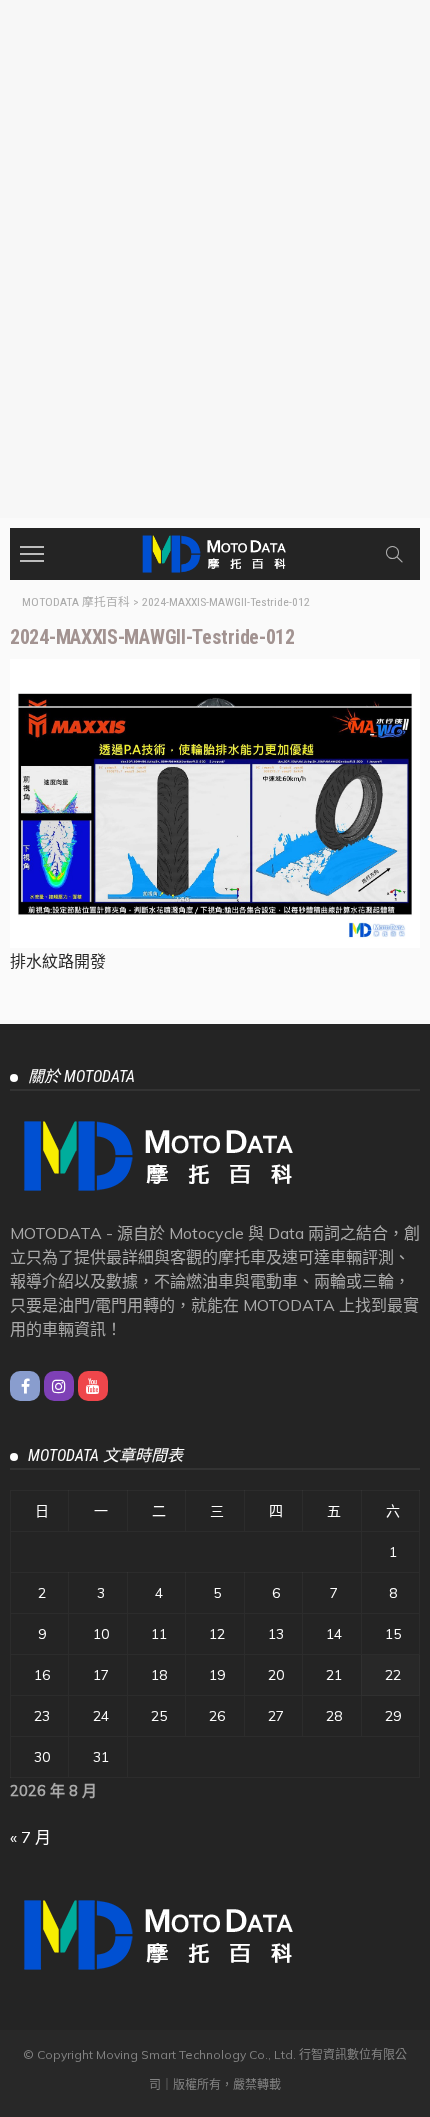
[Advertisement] (215, 293)
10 (101, 1634)
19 (217, 1675)
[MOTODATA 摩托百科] (215, 551)
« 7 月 (30, 1837)
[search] (394, 554)
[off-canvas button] (32, 554)
